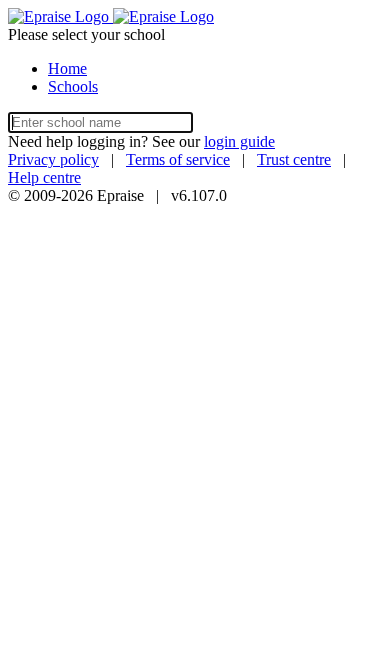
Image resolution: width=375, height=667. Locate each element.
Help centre (44, 177)
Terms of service (178, 159)
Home (67, 68)
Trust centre (294, 159)
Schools (73, 86)
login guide (239, 141)
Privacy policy (53, 159)
